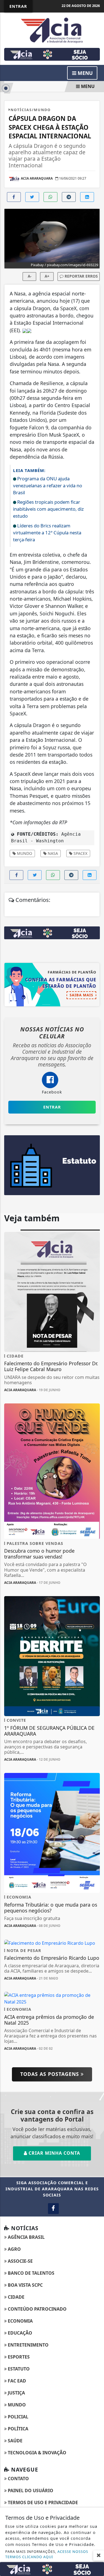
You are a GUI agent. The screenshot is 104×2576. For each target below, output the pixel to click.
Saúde (15, 2441)
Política (17, 2429)
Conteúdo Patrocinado (37, 2309)
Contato (18, 2479)
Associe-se (20, 2261)
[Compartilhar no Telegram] (69, 197)
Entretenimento (28, 2345)
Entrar (18, 6)
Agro (14, 2249)
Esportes (18, 2357)
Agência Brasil (26, 2237)
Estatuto (18, 2369)
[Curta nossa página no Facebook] (53, 2209)
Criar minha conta (54, 2153)
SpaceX (80, 853)
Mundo (24, 853)
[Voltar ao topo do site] (96, 1417)
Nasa (52, 853)
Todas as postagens (50, 2074)
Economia (20, 2321)
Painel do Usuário (30, 2491)
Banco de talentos (31, 2273)
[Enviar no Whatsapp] (50, 197)
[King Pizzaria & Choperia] (52, 54)
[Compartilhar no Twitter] (32, 197)
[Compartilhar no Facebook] (14, 197)
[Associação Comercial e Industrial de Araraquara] (52, 30)
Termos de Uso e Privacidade (42, 2502)
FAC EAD (16, 2381)
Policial (17, 2417)
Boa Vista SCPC (25, 2285)
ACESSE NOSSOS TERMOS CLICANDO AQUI (47, 2554)
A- (30, 276)
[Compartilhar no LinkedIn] (87, 197)
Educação (19, 2333)
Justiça (16, 2393)
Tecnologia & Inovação (36, 2453)
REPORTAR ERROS (81, 276)
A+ (47, 276)
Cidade (16, 2297)
